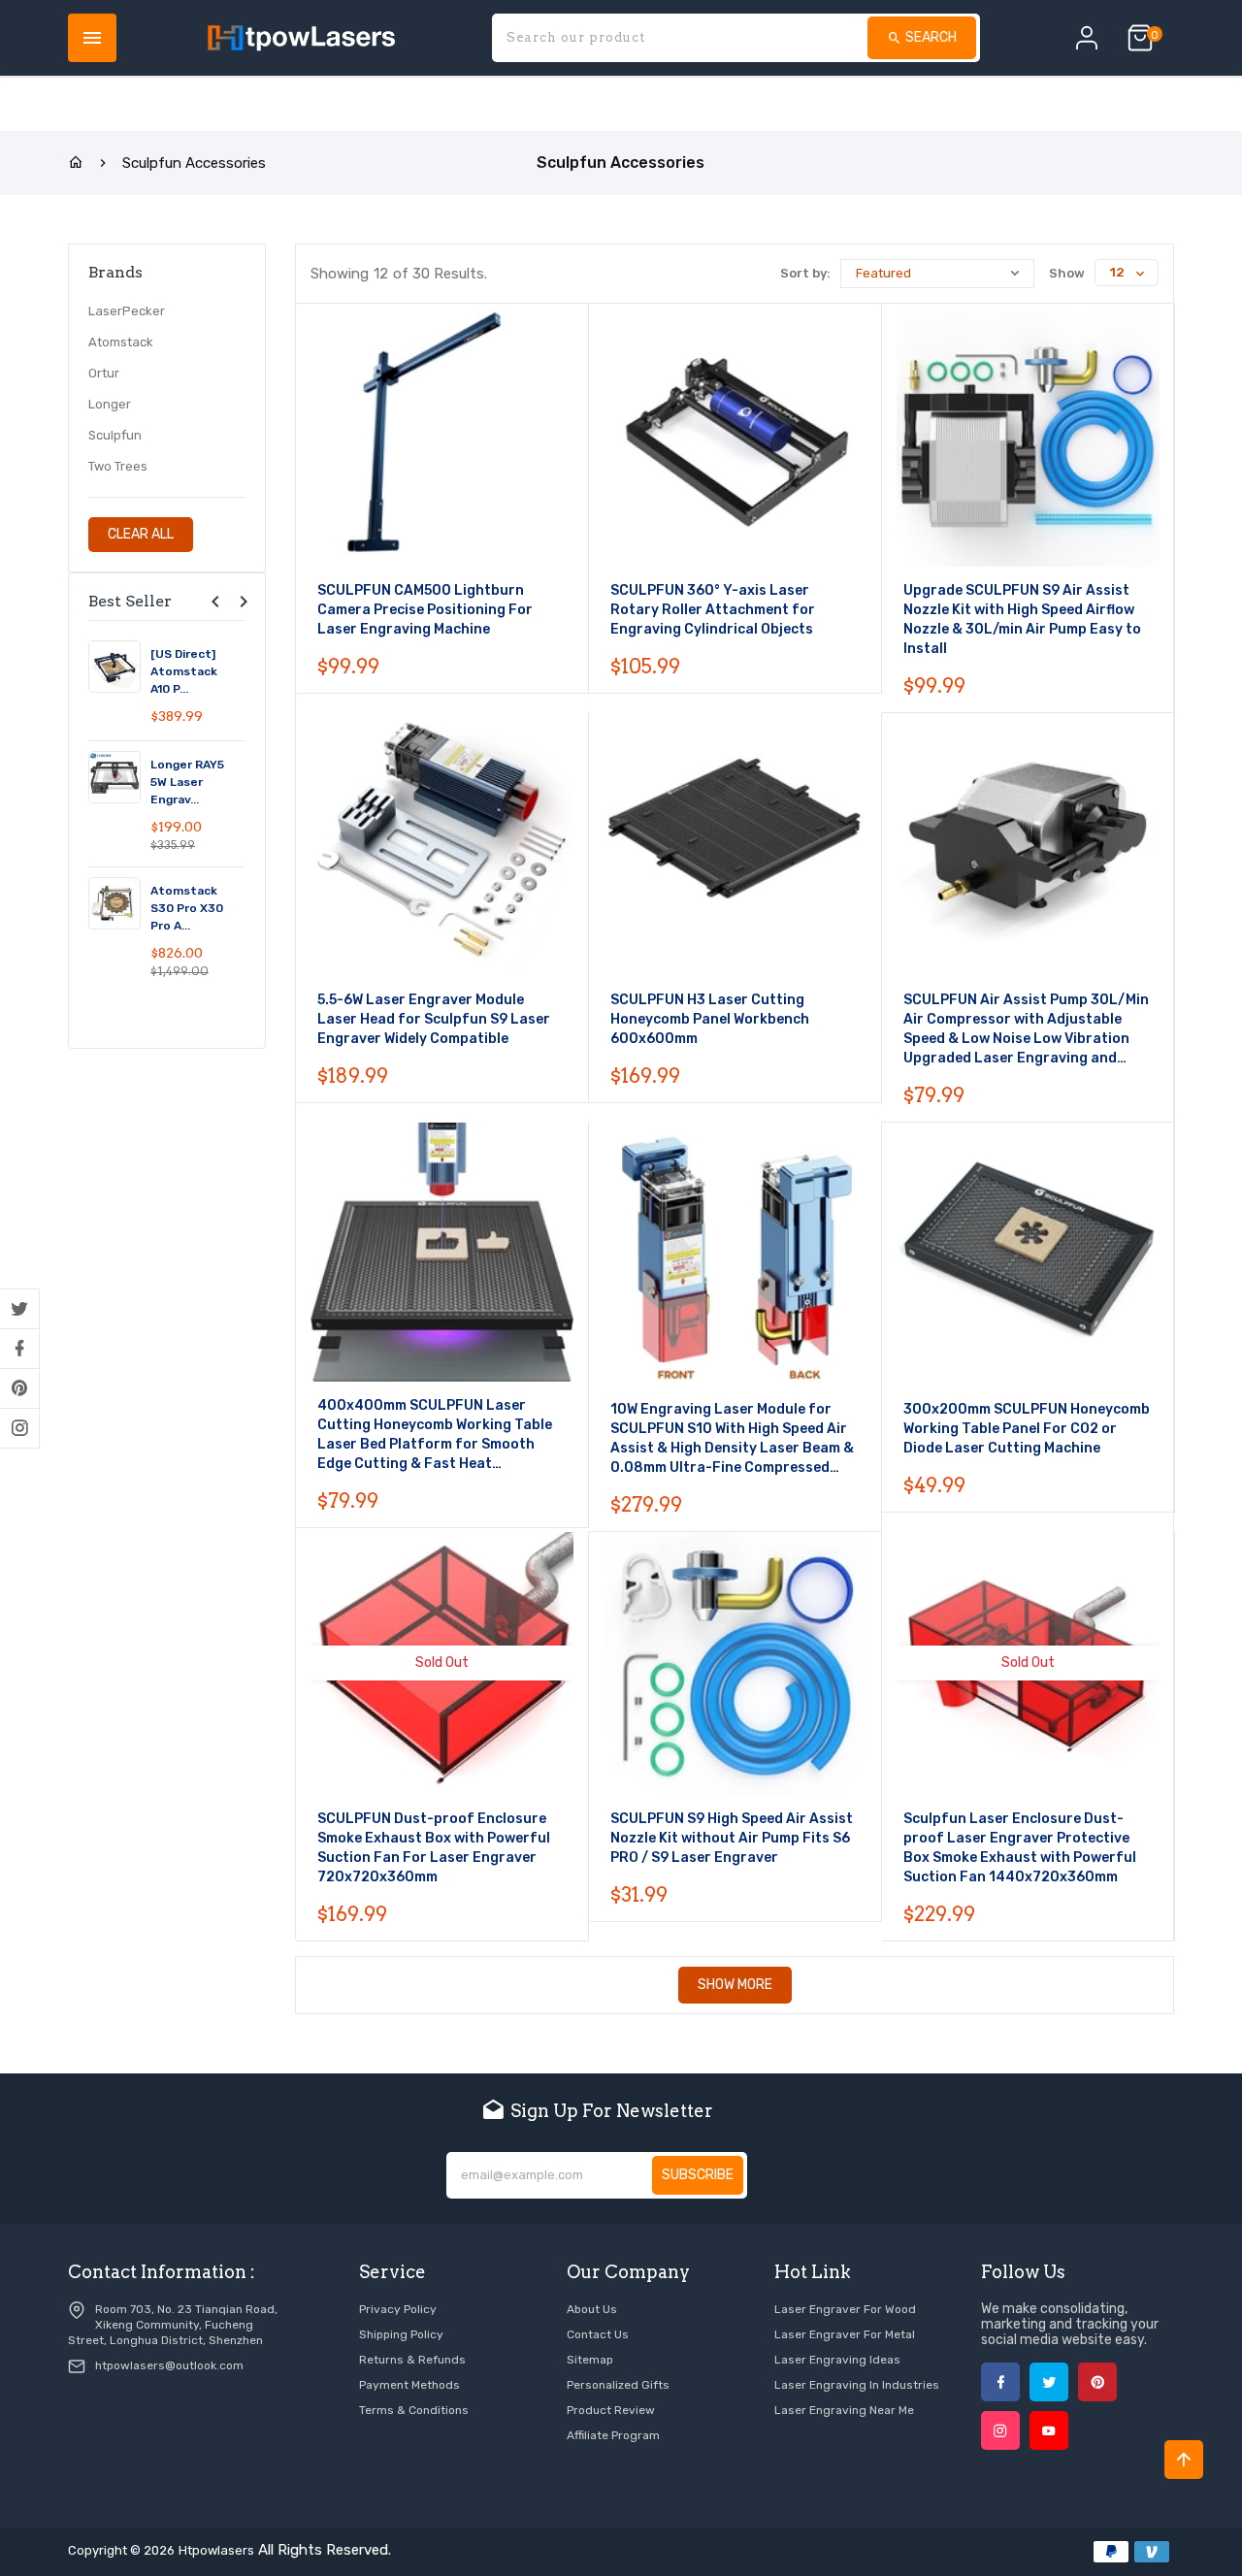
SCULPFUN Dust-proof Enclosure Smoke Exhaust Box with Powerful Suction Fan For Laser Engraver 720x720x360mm (434, 1848)
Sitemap (590, 2360)
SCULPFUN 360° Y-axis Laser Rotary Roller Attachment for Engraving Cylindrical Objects (713, 610)
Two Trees (118, 466)
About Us (592, 2309)
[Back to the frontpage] (76, 163)
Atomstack (121, 342)
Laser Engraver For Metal (845, 2334)
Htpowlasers (216, 2550)
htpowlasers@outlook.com (169, 2365)
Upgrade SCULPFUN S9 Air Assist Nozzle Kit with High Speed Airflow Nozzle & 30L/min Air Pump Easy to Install (1022, 620)
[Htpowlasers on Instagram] (19, 1428)
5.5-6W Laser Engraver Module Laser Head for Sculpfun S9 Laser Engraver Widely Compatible (434, 1019)
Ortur (104, 373)
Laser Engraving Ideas (837, 2360)
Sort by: (805, 273)
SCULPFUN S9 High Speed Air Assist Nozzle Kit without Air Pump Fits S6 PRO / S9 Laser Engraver (732, 1838)
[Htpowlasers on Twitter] (19, 1309)
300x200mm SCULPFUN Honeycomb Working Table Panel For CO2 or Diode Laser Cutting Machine (1027, 1429)
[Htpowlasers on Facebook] (19, 1349)
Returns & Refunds (412, 2360)
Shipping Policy (401, 2334)
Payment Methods (409, 2385)
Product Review (611, 2410)
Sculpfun (115, 435)
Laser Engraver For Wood (845, 2309)
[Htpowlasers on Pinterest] (19, 1388)
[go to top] (1184, 2460)
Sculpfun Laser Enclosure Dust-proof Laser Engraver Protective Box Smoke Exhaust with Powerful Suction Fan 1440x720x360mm (1020, 1848)
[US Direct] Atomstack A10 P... (184, 671)
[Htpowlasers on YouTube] (1049, 2430)
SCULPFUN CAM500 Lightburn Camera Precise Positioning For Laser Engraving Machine (425, 610)
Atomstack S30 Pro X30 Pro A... (187, 908)
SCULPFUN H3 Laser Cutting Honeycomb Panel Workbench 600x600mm (710, 1019)
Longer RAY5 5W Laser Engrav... (187, 782)
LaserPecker (127, 311)
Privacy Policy (398, 2309)
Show (1067, 273)
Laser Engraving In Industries (857, 2385)
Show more (735, 1985)
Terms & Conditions (414, 2410)
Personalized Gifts (618, 2385)
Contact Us (598, 2334)
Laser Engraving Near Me (844, 2410)
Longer (110, 404)
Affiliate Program (613, 2435)
